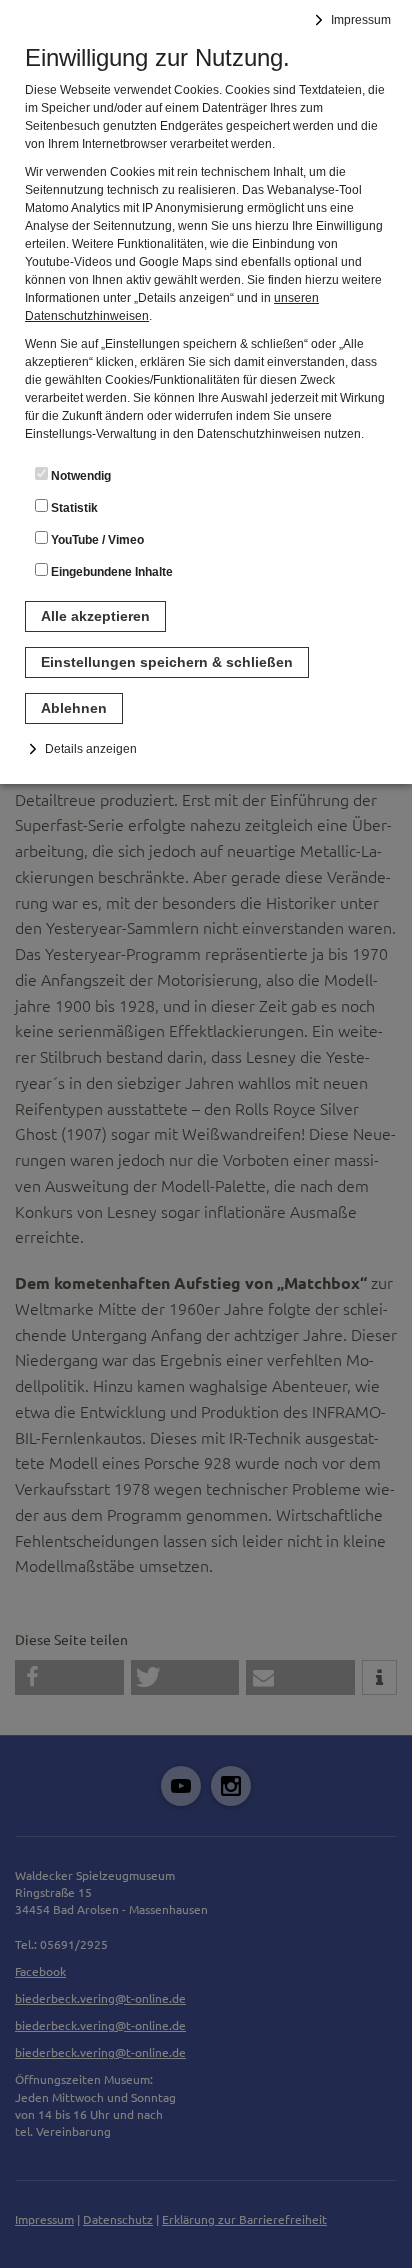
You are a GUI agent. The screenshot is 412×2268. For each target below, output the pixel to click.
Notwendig (79, 476)
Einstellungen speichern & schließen (167, 662)
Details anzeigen (91, 749)
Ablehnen (74, 708)
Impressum (361, 20)
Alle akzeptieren (95, 616)
